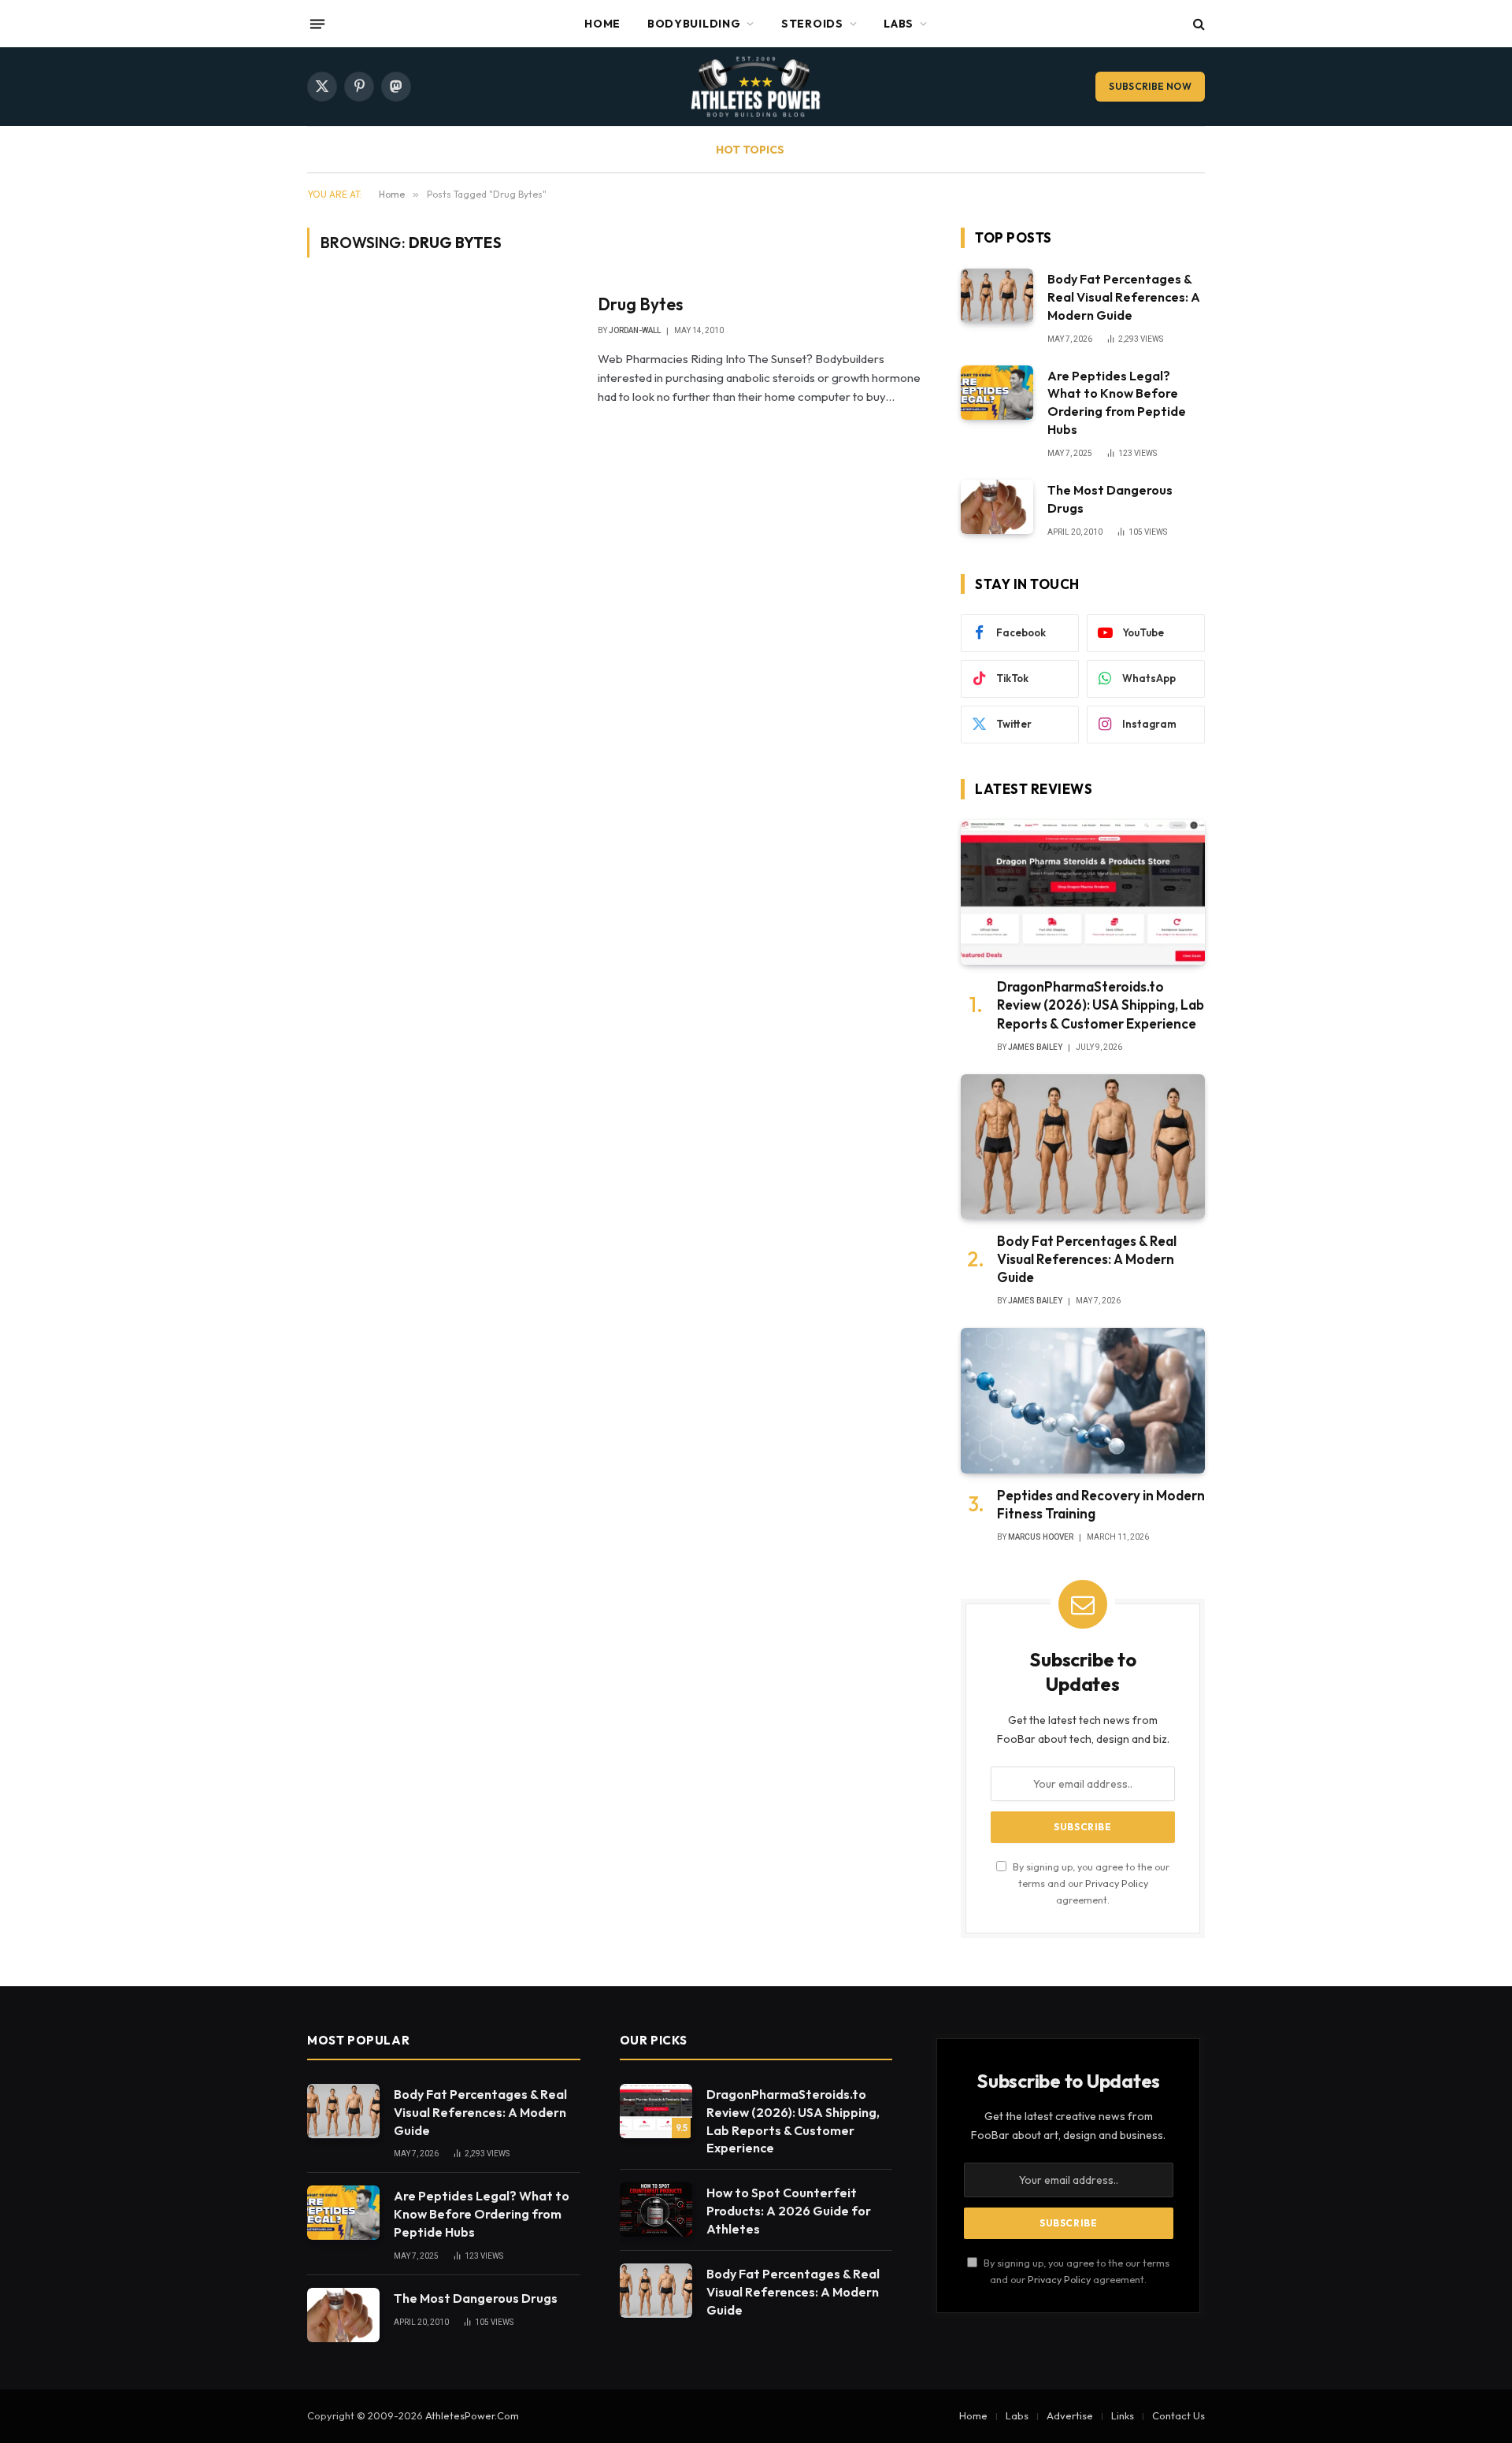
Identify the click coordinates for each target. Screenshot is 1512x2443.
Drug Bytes (640, 304)
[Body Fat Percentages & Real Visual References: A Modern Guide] (997, 296)
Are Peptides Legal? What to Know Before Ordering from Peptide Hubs (1117, 403)
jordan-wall (635, 330)
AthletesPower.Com (472, 2415)
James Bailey (1035, 1047)
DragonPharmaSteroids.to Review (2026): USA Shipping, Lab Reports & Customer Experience (1101, 1005)
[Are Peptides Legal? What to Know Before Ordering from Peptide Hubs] (997, 393)
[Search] (1197, 24)
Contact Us (1178, 2415)
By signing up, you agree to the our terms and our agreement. (1090, 1883)
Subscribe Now (1150, 86)
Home (602, 24)
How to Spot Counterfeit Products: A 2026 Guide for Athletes (789, 2211)
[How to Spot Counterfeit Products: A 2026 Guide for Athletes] (656, 2209)
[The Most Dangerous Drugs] (997, 507)
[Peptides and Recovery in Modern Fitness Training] (1083, 1401)
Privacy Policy (1117, 1883)
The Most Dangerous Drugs (1110, 499)
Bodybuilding (694, 24)
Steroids (812, 24)
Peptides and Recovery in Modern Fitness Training (1101, 1504)
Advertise (1070, 2415)
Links (1123, 2415)
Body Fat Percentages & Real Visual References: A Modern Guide (1124, 297)
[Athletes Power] (756, 87)
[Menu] (317, 24)
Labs (899, 24)
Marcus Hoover (1041, 1537)
